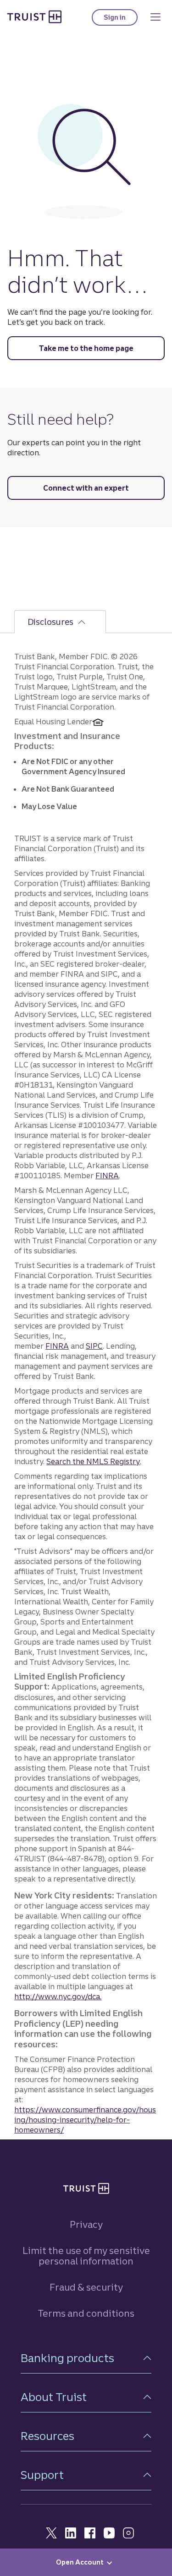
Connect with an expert (86, 488)
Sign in (121, 19)
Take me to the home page (86, 348)
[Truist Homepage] (34, 16)
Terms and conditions (86, 2313)
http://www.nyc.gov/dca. (58, 1996)
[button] (86, 2358)
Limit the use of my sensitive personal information (86, 2256)
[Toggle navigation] (155, 17)
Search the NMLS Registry (93, 1461)
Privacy (86, 2224)
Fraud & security (86, 2287)
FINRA (107, 1176)
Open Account (80, 2562)
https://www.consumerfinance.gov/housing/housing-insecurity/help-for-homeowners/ (85, 2120)
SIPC (94, 1346)
